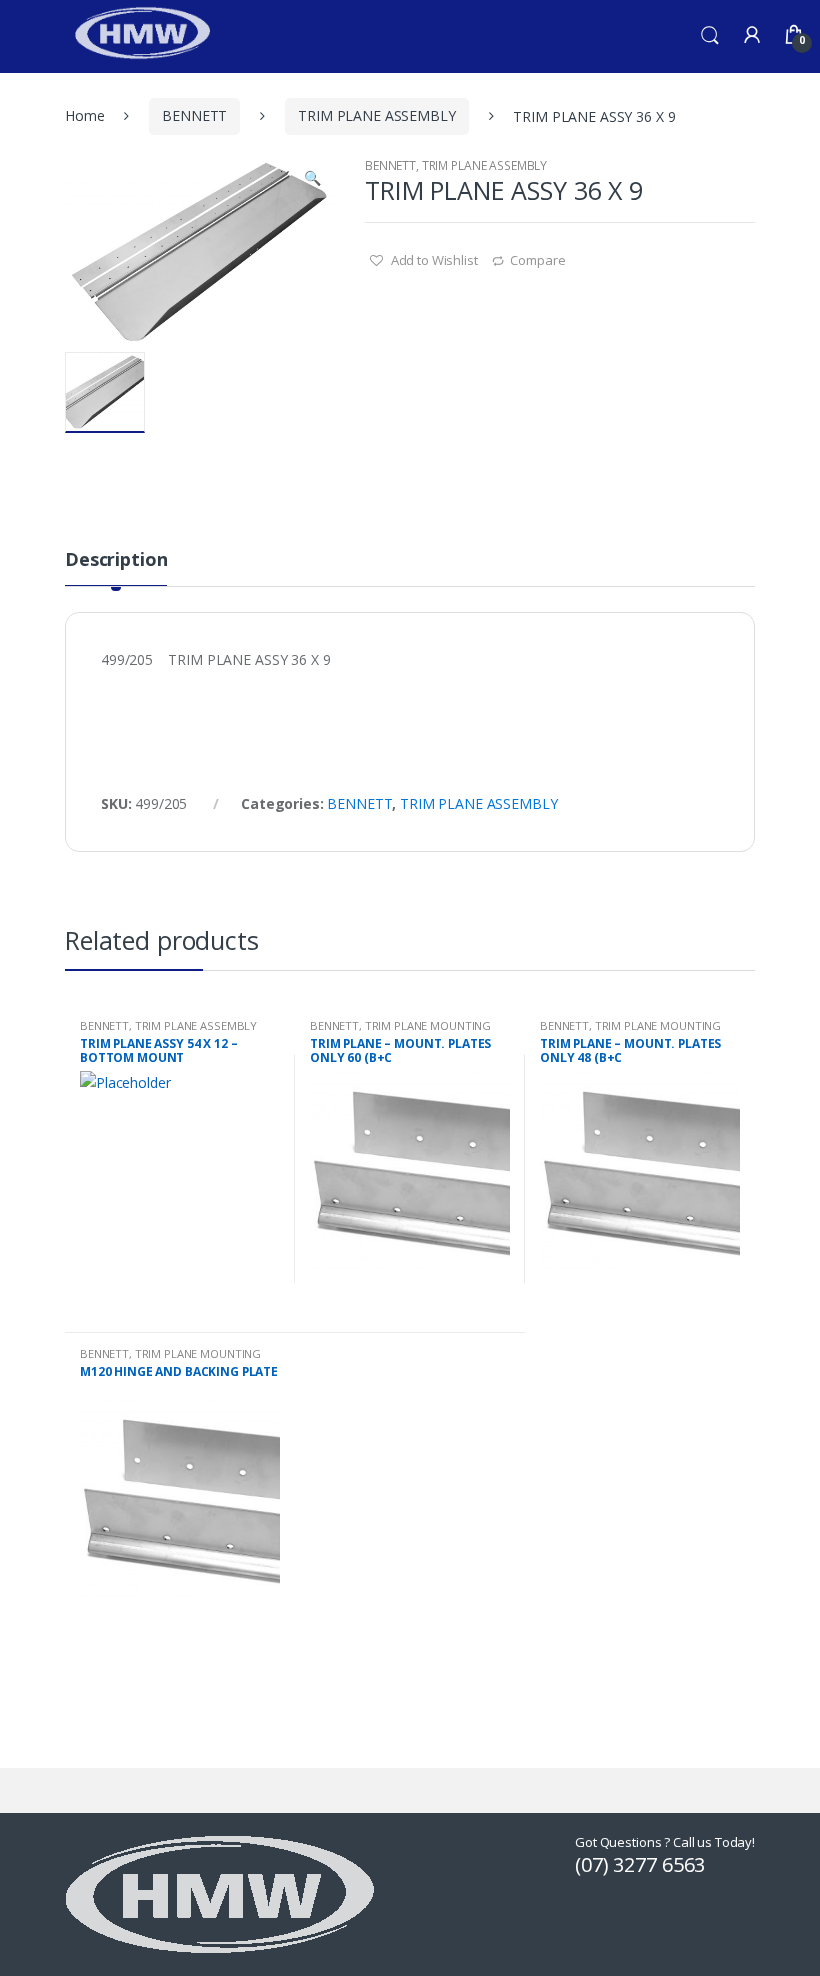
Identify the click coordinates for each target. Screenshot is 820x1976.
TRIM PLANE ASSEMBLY (376, 115)
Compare (537, 260)
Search (710, 36)
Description (116, 560)
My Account (752, 36)
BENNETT (194, 115)
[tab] (116, 568)
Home (84, 115)
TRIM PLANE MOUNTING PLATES (400, 1031)
